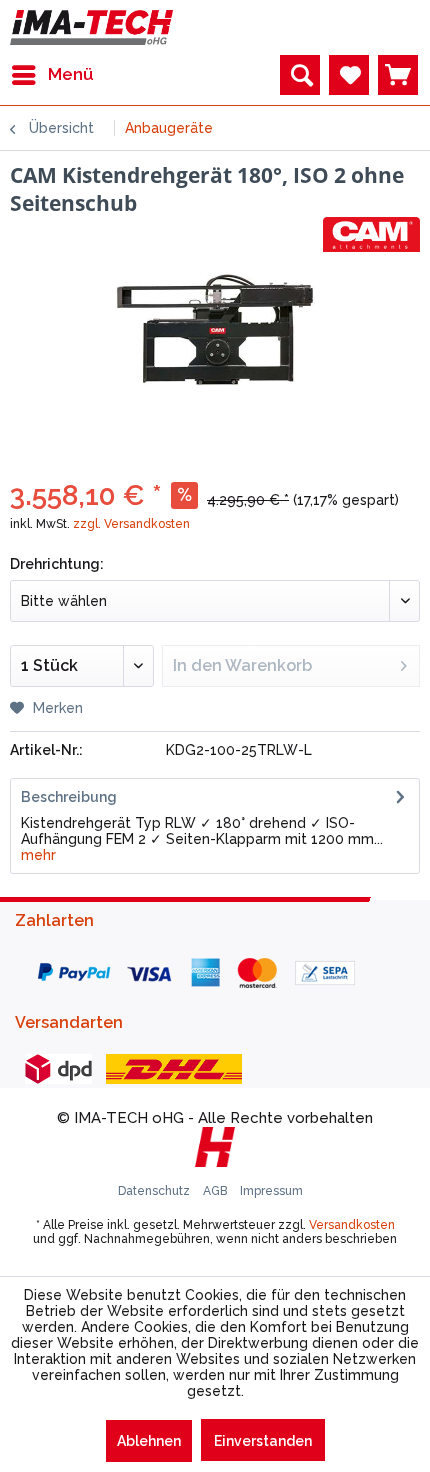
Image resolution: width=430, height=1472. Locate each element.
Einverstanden (263, 1441)
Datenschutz (155, 1191)
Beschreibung (69, 797)
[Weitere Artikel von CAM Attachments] (371, 234)
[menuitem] (52, 75)
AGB (216, 1191)
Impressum (271, 1191)
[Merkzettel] (349, 75)
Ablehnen (149, 1441)
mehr (38, 855)
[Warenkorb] (398, 75)
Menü (71, 74)
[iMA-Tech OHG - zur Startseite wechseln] (91, 27)
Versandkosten (352, 1225)
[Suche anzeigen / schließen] (300, 75)
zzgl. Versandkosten (131, 524)
